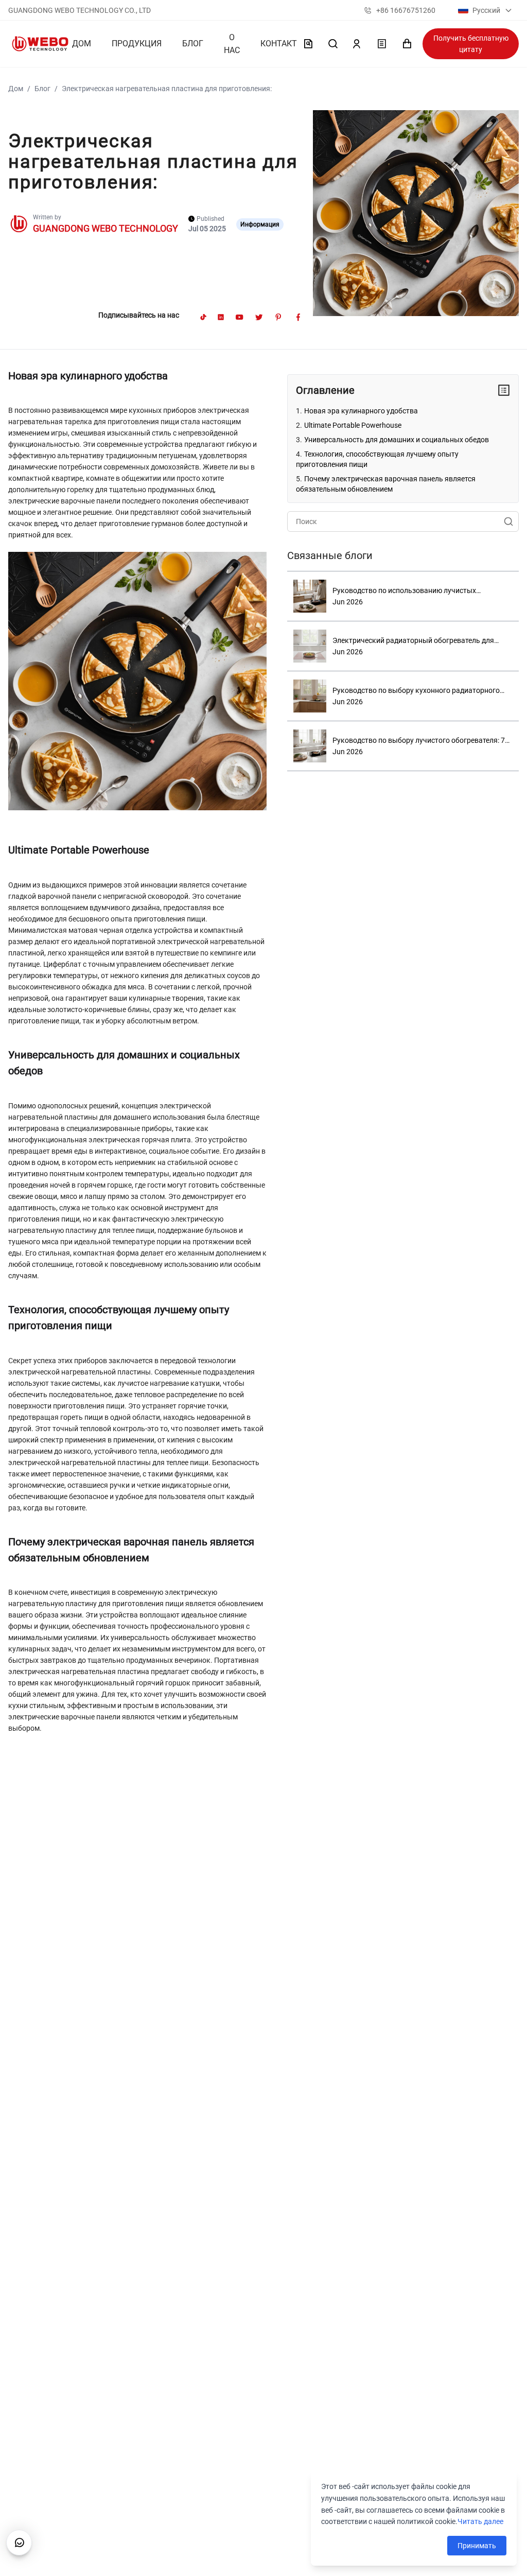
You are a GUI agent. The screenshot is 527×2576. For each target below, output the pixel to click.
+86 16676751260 (406, 10)
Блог (42, 89)
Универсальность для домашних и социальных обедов (397, 440)
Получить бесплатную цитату (471, 44)
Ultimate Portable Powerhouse (353, 425)
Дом (16, 89)
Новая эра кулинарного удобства (361, 411)
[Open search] (333, 44)
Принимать (477, 2546)
